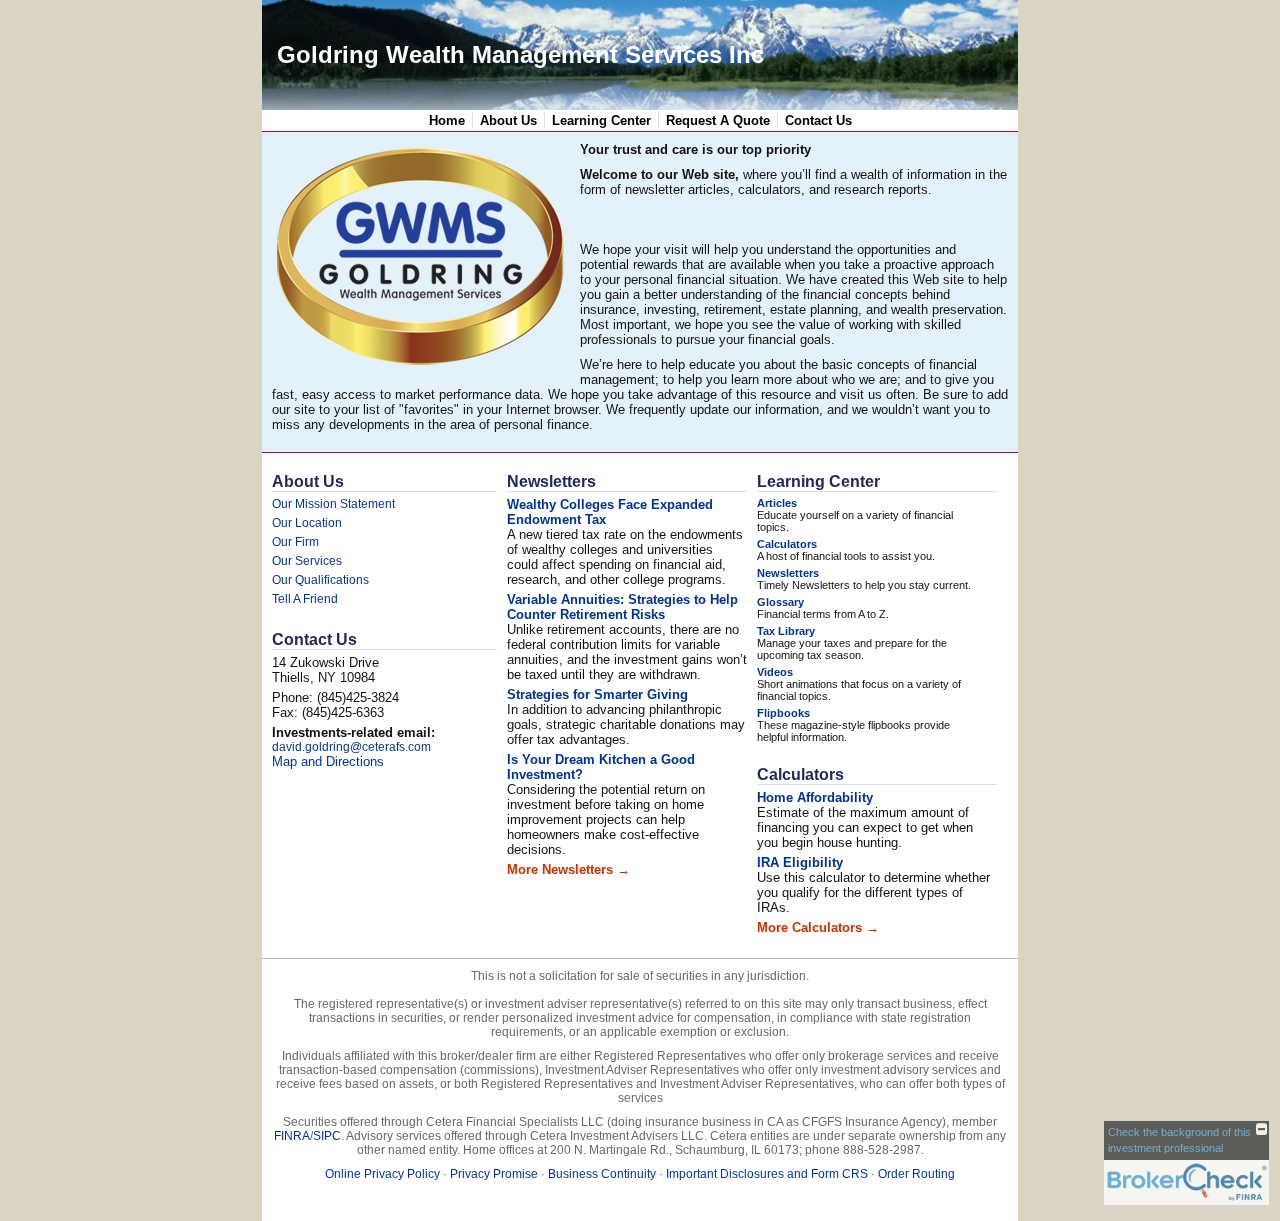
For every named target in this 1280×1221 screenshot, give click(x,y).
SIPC (327, 1136)
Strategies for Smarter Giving (597, 694)
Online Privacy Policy (382, 1174)
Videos (775, 672)
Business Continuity (602, 1174)
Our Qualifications (320, 580)
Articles (777, 503)
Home (447, 120)
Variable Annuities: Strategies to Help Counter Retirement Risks (622, 607)
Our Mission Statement (333, 504)
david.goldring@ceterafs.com (351, 747)
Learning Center (601, 120)
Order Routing (916, 1174)
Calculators (787, 544)
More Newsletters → (568, 869)
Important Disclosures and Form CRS (767, 1174)
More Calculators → (818, 927)
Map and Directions (328, 761)
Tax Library (786, 631)
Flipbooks (783, 713)
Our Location (307, 523)
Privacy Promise (494, 1174)
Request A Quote (718, 120)
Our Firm (295, 542)
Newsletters (551, 481)
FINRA (292, 1136)
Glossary (780, 602)
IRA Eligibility (800, 862)
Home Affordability (815, 797)
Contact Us (818, 120)
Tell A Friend (305, 599)
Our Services (307, 561)
